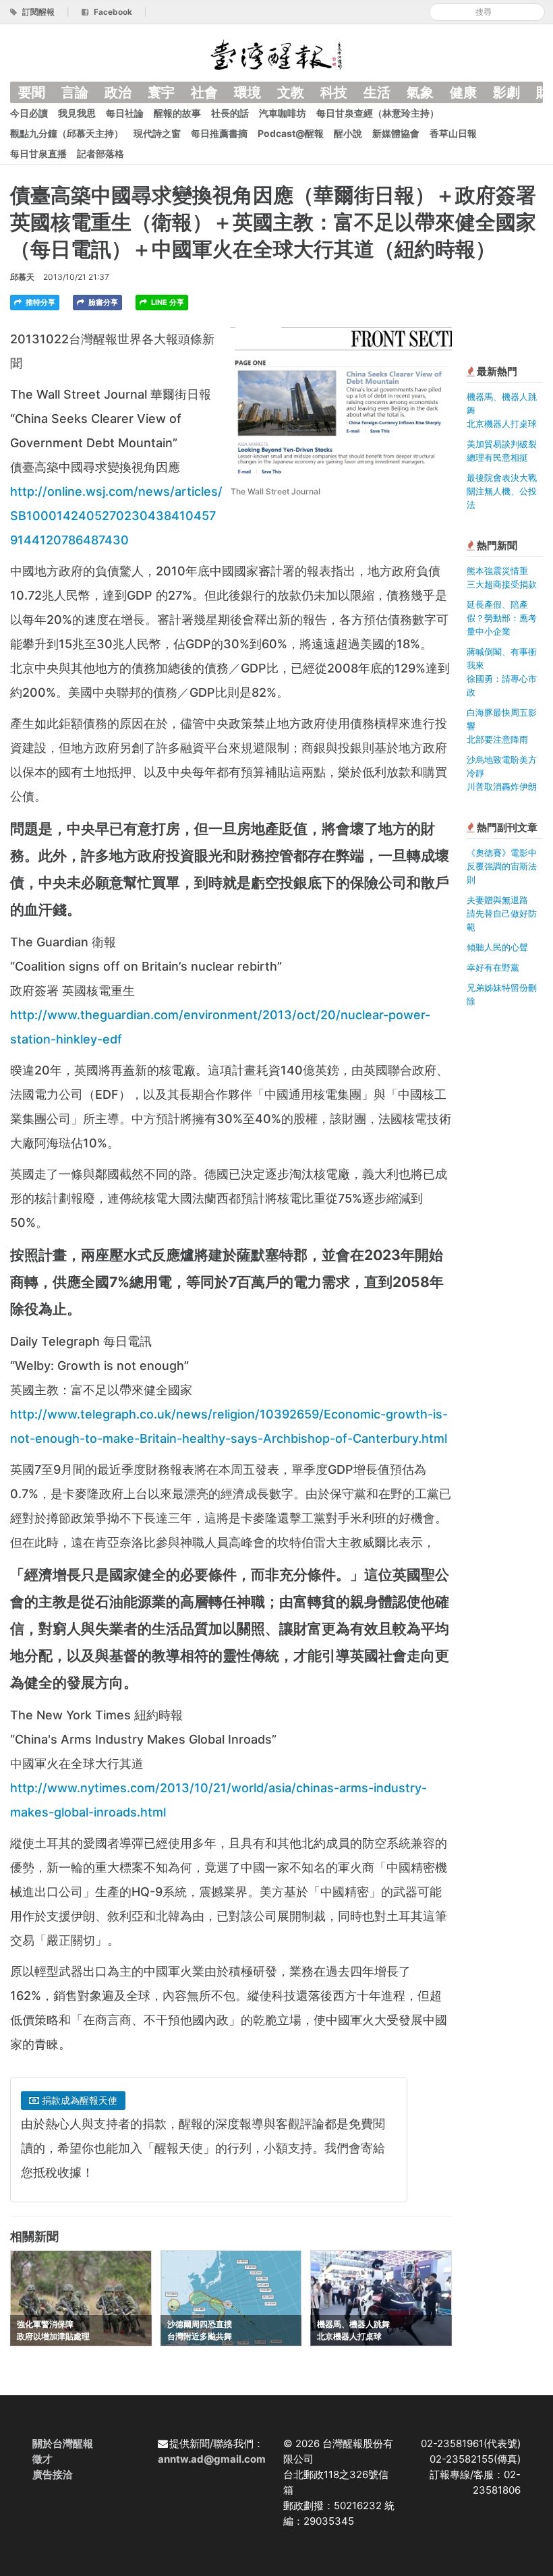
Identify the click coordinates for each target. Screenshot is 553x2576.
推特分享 (39, 302)
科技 (334, 92)
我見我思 (77, 113)
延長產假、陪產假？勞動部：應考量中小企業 (502, 618)
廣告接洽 (53, 2474)
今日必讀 (29, 113)
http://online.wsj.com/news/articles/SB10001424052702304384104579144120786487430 (116, 516)
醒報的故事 (177, 113)
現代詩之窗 (157, 133)
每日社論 (125, 113)
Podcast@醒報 (291, 133)
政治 (118, 92)
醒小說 (348, 133)
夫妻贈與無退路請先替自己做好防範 (502, 913)
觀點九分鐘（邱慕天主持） (67, 133)
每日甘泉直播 (38, 153)
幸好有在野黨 (493, 967)
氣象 (420, 92)
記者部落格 (100, 153)
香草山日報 (453, 133)
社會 (204, 92)
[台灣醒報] (276, 54)
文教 (291, 92)
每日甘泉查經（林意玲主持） (378, 113)
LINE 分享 (167, 302)
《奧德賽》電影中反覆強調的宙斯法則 (502, 866)
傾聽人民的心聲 (497, 947)
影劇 (506, 92)
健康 (463, 92)
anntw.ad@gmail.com (212, 2459)
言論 (75, 92)
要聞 (32, 92)
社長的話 (230, 113)
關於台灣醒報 (63, 2443)
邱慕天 (22, 277)
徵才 (42, 2459)
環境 (248, 92)
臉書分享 (102, 302)
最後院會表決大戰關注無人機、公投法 (502, 491)
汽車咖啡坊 (283, 113)
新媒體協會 (396, 133)
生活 (377, 92)
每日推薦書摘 (219, 133)
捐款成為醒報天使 (78, 2100)
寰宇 (161, 92)
